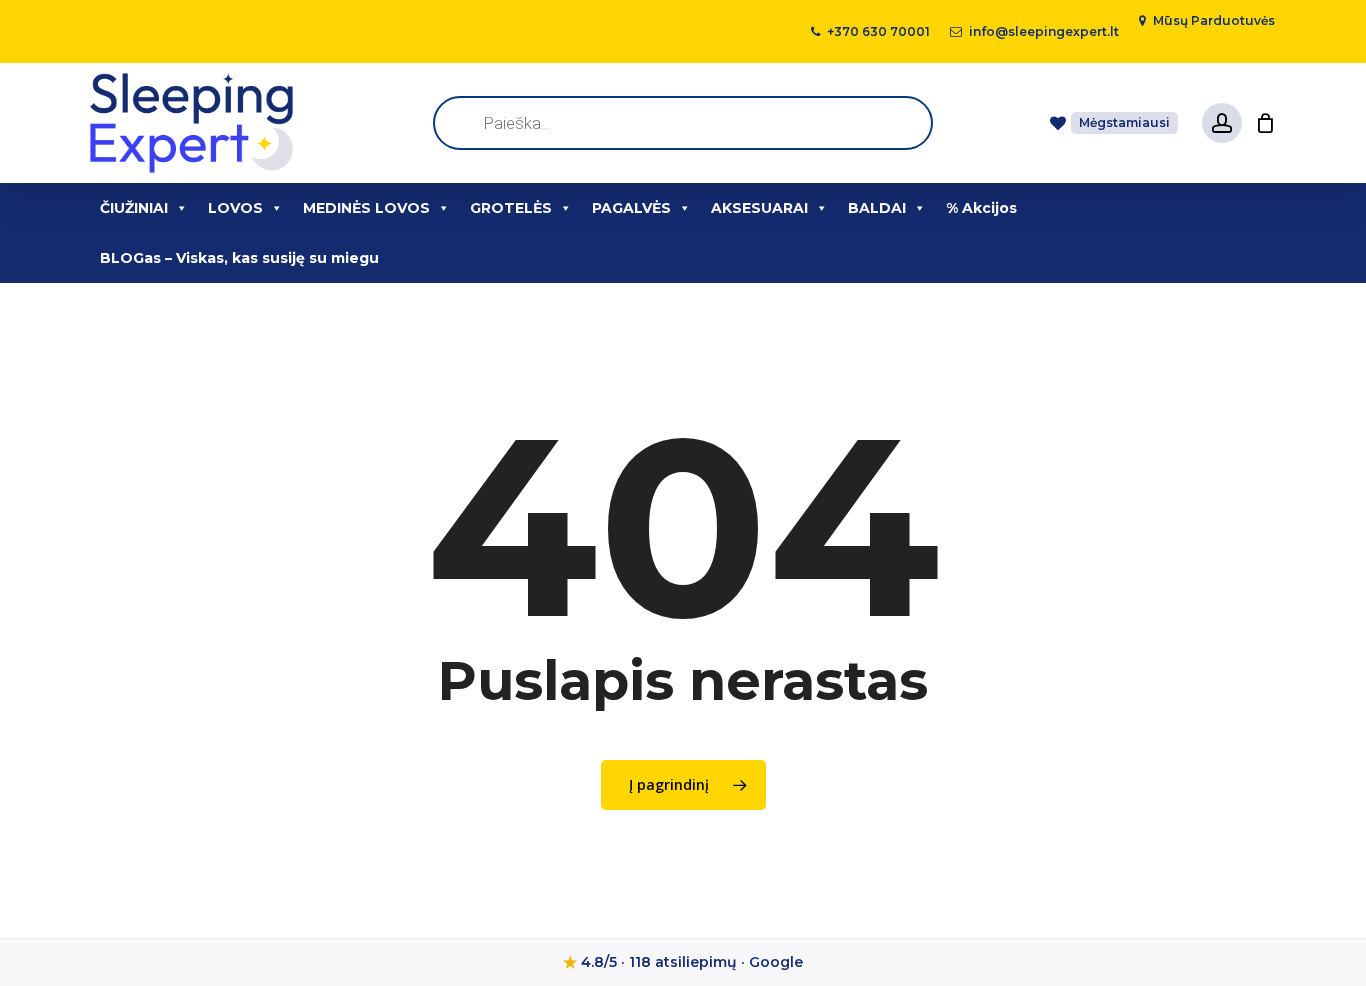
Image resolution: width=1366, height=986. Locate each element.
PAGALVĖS (631, 208)
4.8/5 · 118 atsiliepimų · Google (683, 962)
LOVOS (235, 208)
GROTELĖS (511, 208)
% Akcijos (981, 208)
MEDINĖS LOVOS (366, 208)
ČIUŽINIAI (134, 208)
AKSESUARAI (759, 208)
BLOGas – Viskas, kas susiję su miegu (239, 258)
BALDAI (877, 208)
